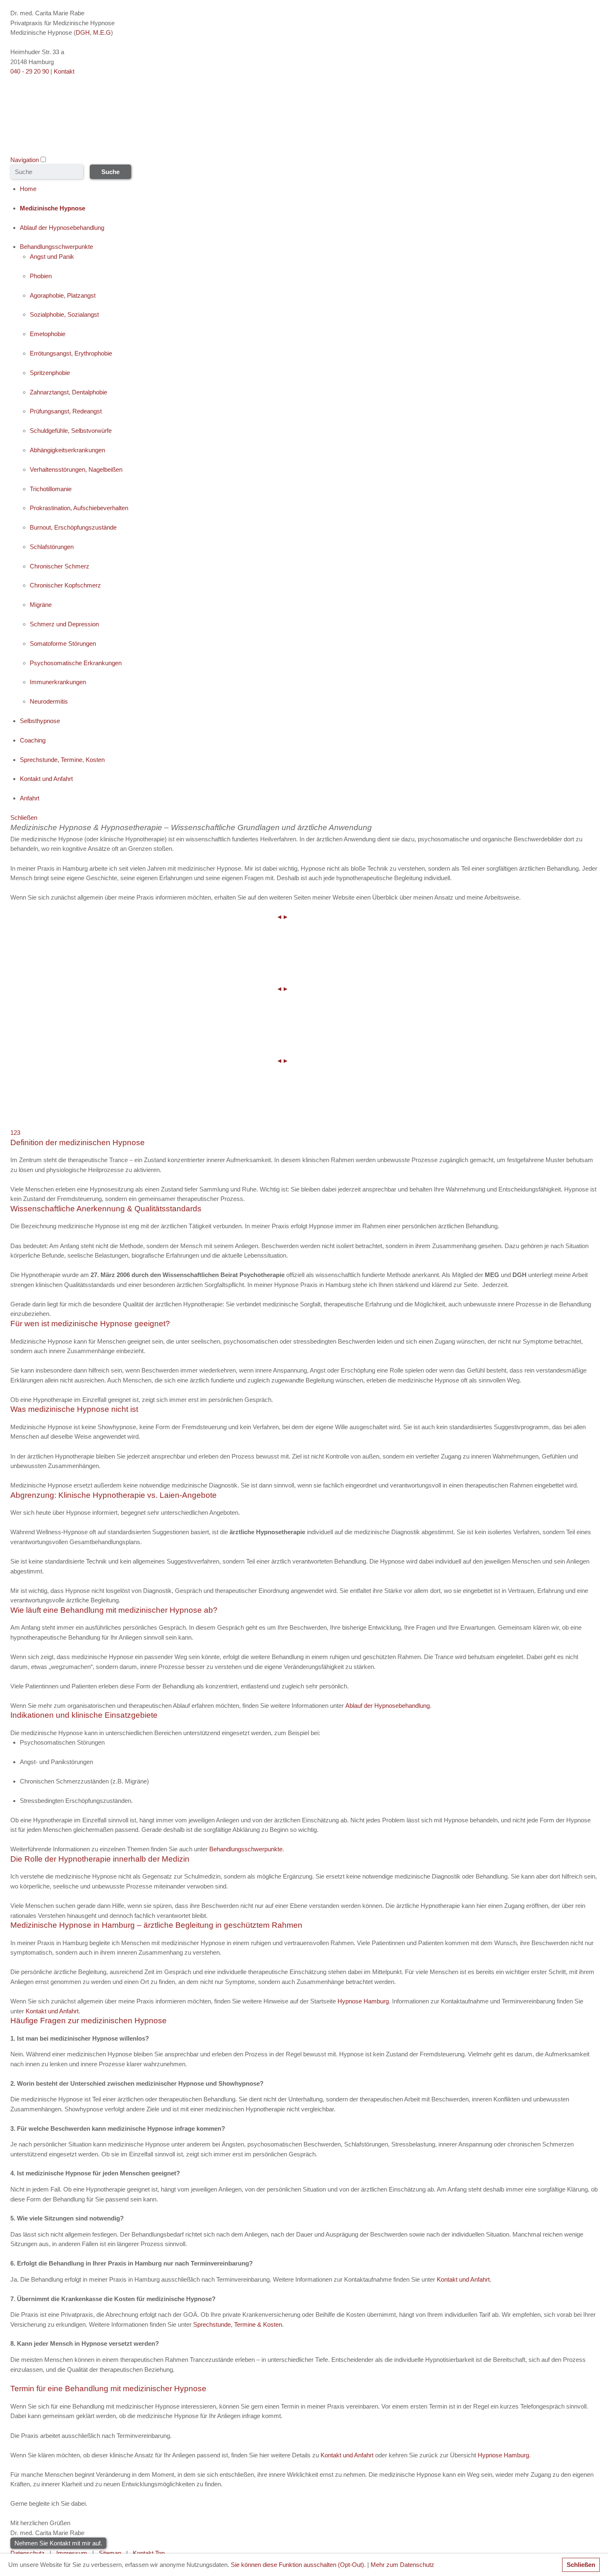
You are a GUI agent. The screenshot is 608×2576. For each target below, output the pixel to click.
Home (28, 189)
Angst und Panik (52, 257)
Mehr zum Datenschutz (402, 2565)
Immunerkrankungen (58, 682)
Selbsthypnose (40, 721)
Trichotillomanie (51, 489)
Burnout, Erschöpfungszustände (73, 527)
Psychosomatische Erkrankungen (76, 663)
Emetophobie (48, 334)
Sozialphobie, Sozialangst (64, 314)
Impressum (72, 2553)
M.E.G (102, 32)
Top (160, 2553)
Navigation (25, 160)
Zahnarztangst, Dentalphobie (68, 392)
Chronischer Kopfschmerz (65, 585)
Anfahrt (30, 798)
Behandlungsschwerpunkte (56, 247)
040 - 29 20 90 (30, 71)
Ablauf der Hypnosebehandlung (62, 228)
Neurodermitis (49, 701)
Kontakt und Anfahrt (46, 779)
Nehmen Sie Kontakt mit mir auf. (58, 2543)
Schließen (581, 2565)
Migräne (41, 605)
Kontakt (64, 71)
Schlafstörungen (52, 547)
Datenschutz (28, 2553)
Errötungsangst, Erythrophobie (71, 353)
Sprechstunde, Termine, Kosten (62, 760)
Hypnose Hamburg (363, 2001)
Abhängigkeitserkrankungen (67, 450)
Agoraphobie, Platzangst (63, 295)
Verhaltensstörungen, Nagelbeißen (76, 469)
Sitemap (110, 2553)
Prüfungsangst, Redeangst (66, 411)
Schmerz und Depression (64, 624)
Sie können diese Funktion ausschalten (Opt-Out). (298, 2565)
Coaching (33, 740)
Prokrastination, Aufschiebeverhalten (79, 508)
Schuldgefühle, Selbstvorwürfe (71, 431)
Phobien (41, 276)
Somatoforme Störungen (63, 643)
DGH (83, 32)
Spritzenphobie (50, 373)
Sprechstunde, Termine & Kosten (238, 2324)
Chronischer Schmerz (60, 566)
